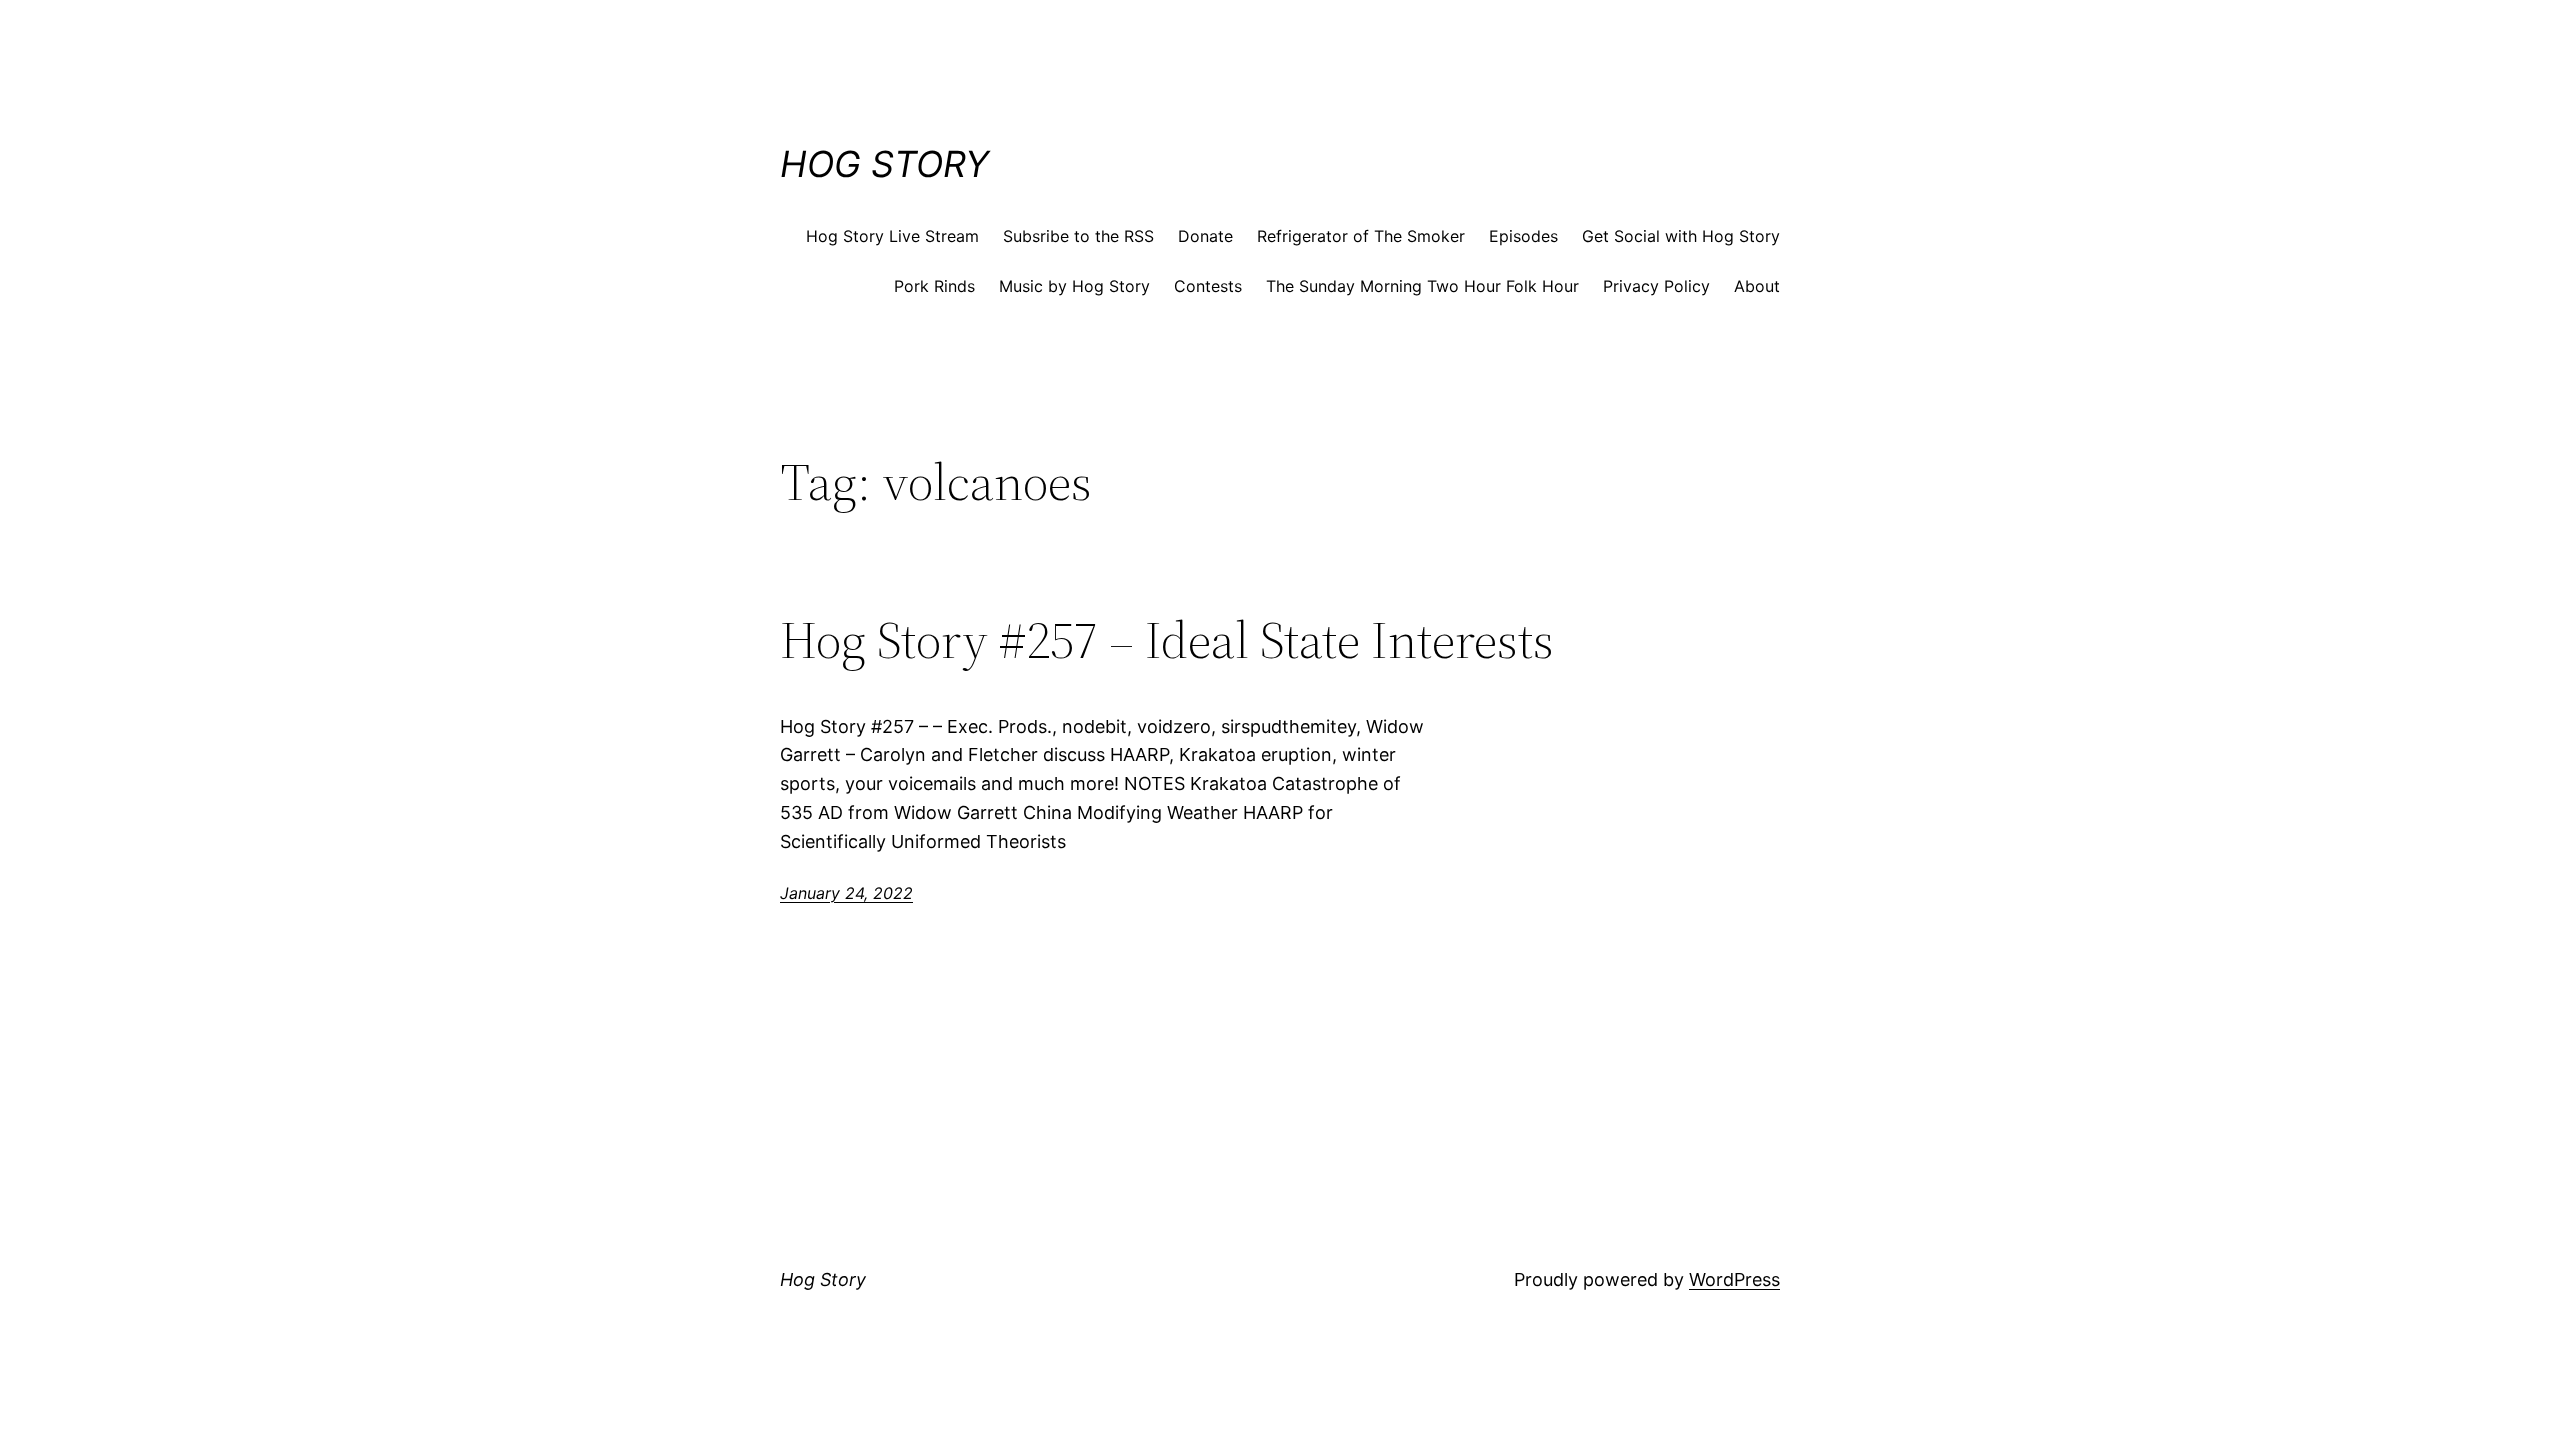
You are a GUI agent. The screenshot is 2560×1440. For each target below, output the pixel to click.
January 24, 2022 (846, 893)
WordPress (1734, 1279)
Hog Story (884, 164)
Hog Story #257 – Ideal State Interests (1167, 640)
